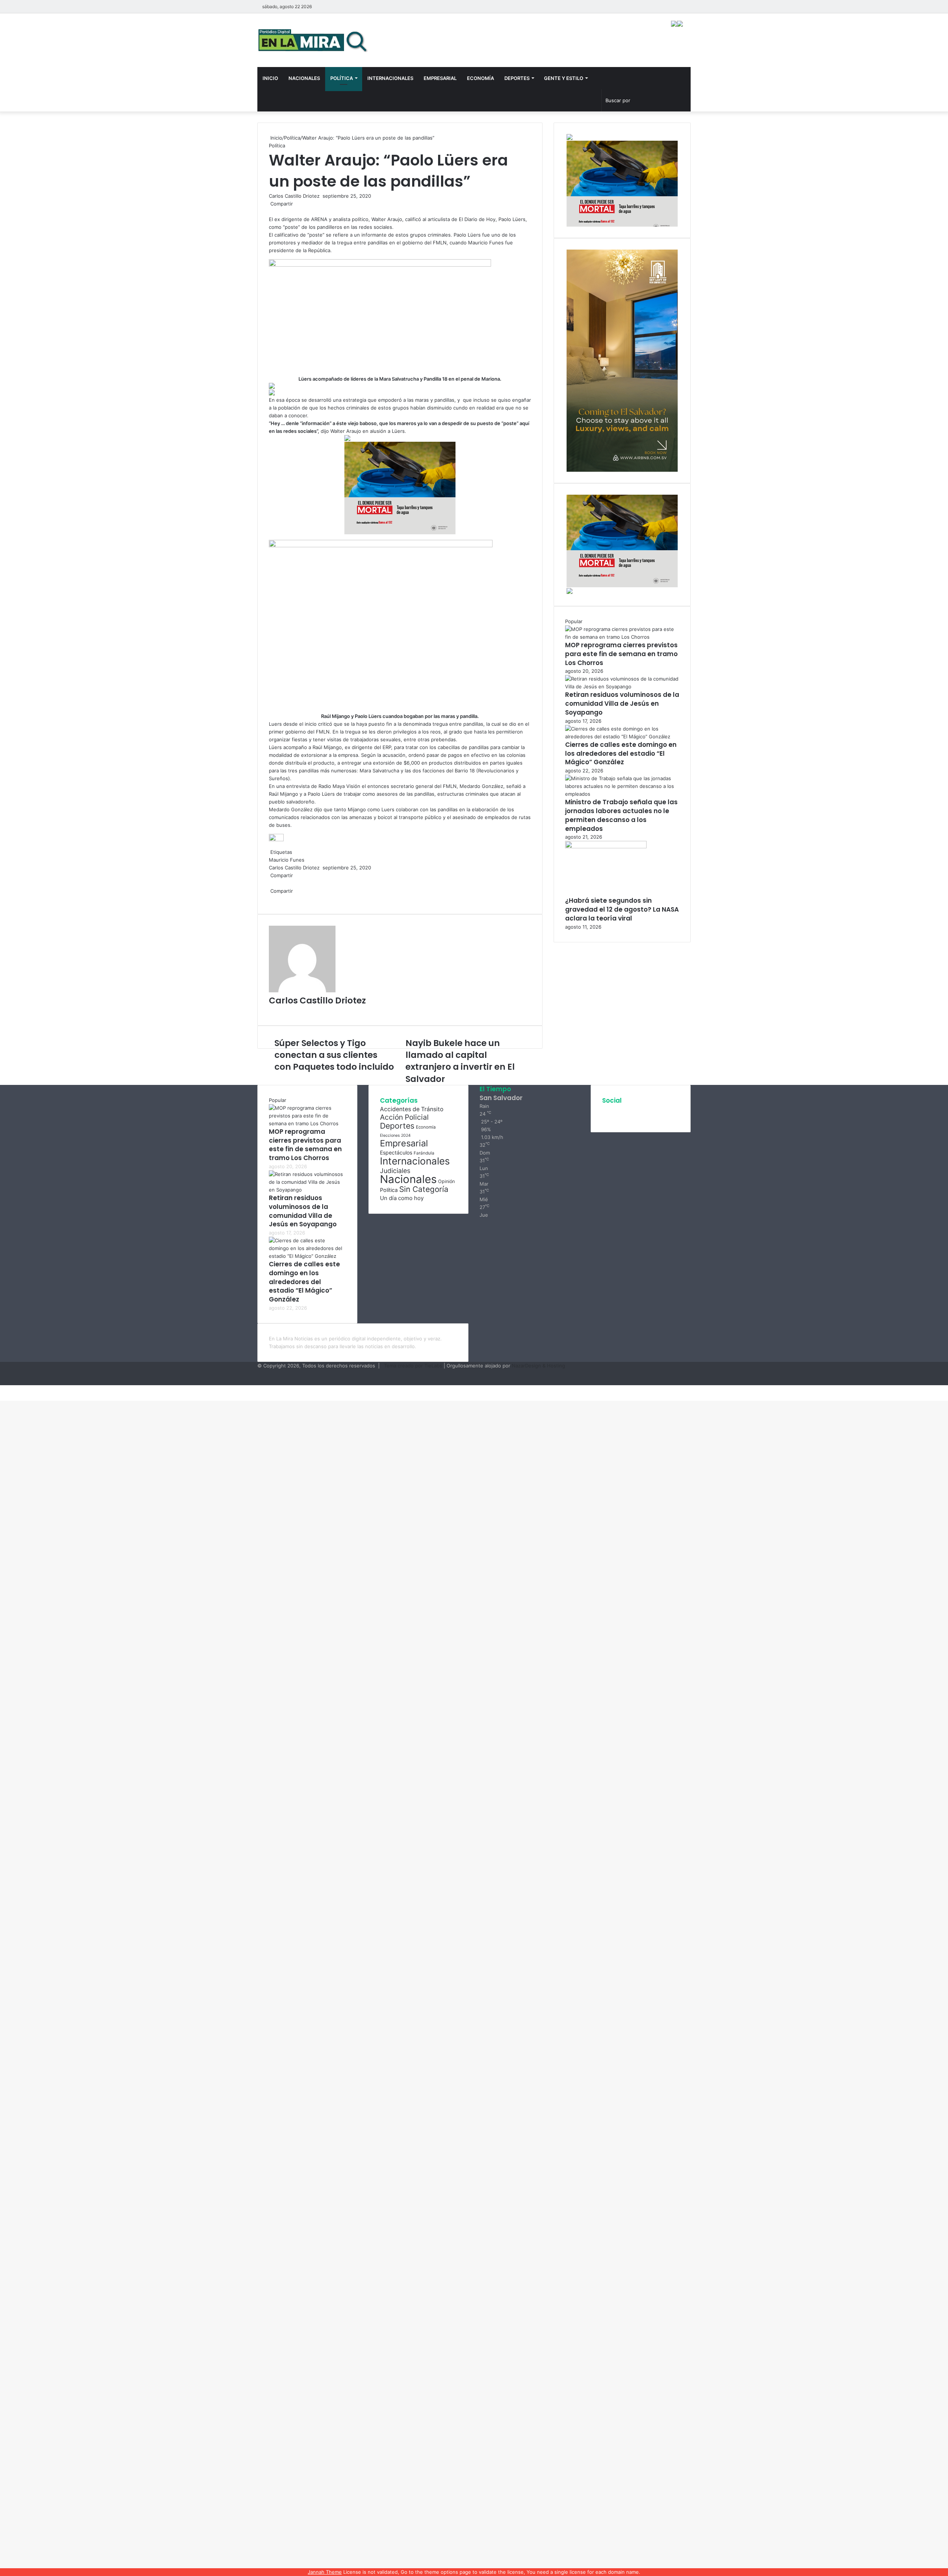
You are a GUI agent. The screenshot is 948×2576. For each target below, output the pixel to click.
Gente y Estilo (564, 78)
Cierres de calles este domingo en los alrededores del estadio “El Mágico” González (621, 754)
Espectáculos (396, 1152)
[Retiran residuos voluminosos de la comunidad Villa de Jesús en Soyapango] (622, 686)
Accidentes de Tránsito (412, 1109)
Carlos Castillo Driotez (294, 196)
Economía (480, 78)
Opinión (446, 1181)
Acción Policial (404, 1117)
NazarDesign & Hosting (538, 1366)
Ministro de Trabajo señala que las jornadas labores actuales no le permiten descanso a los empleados (621, 815)
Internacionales (390, 78)
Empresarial (440, 78)
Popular (574, 621)
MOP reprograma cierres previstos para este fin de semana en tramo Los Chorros (621, 654)
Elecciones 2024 (395, 1135)
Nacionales (304, 78)
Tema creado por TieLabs (413, 1366)
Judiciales (395, 1171)
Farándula (424, 1153)
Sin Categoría (424, 1189)
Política (342, 78)
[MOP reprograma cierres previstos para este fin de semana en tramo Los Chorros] (622, 637)
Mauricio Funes (287, 860)
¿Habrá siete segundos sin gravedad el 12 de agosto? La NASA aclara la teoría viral (622, 909)
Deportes (517, 78)
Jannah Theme (325, 2572)
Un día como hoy (402, 1198)
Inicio (270, 78)
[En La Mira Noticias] (313, 40)
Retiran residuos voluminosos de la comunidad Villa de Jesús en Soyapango (622, 704)
